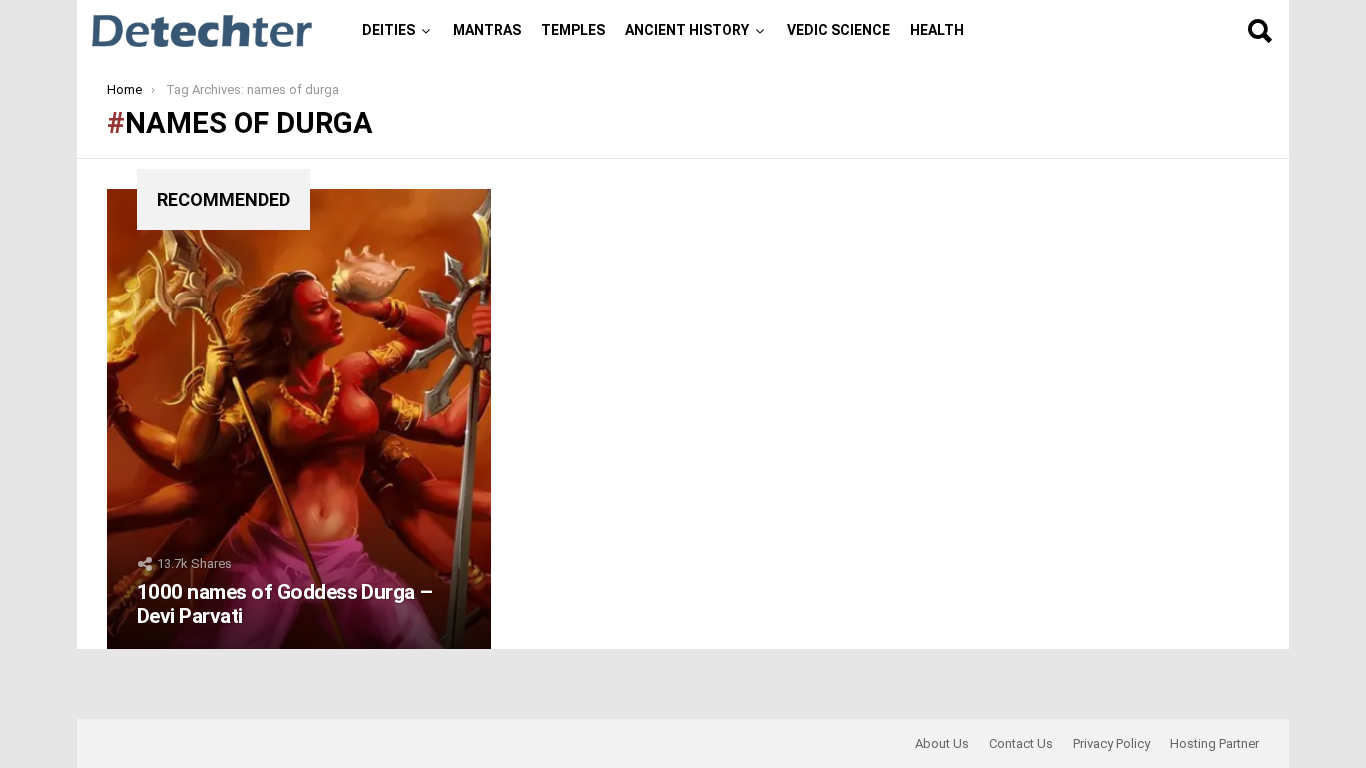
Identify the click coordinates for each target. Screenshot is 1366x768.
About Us (942, 743)
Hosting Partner (1214, 743)
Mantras (487, 30)
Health (937, 30)
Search (1259, 31)
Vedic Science (838, 30)
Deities (388, 30)
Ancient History (687, 30)
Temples (573, 30)
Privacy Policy (1111, 743)
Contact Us (1021, 743)
